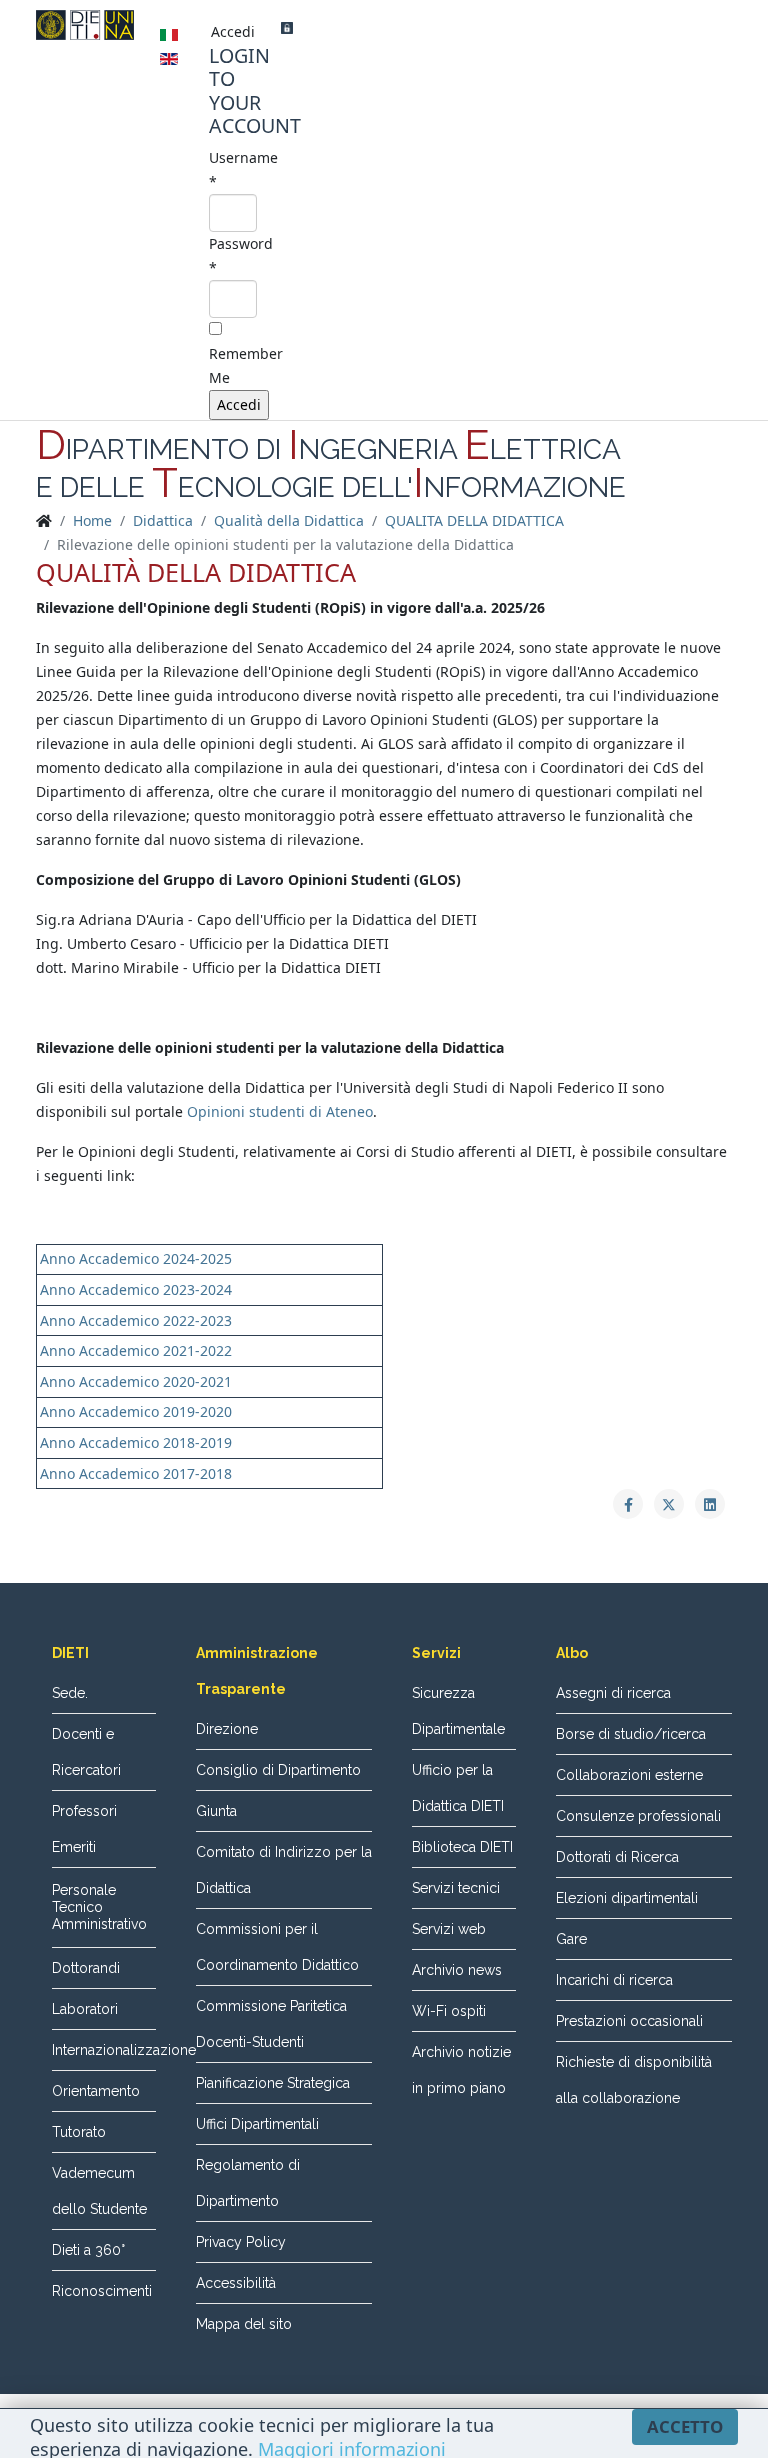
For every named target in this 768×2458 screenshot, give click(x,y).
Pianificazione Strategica (273, 2083)
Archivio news (457, 1970)
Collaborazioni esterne (629, 1775)
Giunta (216, 1811)
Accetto (685, 2426)
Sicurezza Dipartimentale (458, 1711)
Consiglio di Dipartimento (278, 1770)
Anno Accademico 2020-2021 (136, 1381)
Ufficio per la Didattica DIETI (458, 1788)
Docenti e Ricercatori (86, 1752)
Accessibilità (236, 2283)
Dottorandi (86, 1968)
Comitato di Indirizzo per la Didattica (284, 1870)
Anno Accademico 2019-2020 (136, 1411)
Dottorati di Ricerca (617, 1857)
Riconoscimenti (102, 2291)
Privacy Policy (241, 2242)
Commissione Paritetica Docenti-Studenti (271, 2024)
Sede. (70, 1693)
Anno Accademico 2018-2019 (136, 1442)
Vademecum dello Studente (99, 2191)
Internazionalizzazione (104, 2050)
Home (92, 520)
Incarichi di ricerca (614, 1980)
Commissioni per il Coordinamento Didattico (277, 1947)
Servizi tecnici (456, 1888)
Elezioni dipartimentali (627, 1898)
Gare (571, 1939)
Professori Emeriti (84, 1829)
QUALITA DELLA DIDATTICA (474, 520)
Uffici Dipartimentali (257, 2124)
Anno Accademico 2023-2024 (136, 1289)
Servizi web (449, 1929)
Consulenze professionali (638, 1816)
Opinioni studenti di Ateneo (280, 1111)
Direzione (227, 1729)
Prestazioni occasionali (629, 2021)
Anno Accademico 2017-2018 (136, 1473)
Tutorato (79, 2132)
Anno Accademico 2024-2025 (136, 1258)
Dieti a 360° (88, 2250)
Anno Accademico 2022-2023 (136, 1320)
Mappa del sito (244, 2324)
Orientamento (96, 2091)
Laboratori (85, 2009)
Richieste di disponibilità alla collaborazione (634, 2080)
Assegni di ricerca (613, 1693)
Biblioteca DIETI (462, 1847)
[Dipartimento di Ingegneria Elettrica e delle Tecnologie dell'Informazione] (85, 25)
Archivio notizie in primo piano (461, 2070)
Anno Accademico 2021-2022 (136, 1350)
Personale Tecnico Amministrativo (99, 1907)
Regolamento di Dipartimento (248, 2183)
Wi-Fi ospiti (449, 2011)
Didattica (163, 520)
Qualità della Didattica (289, 520)
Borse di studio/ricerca (631, 1734)
